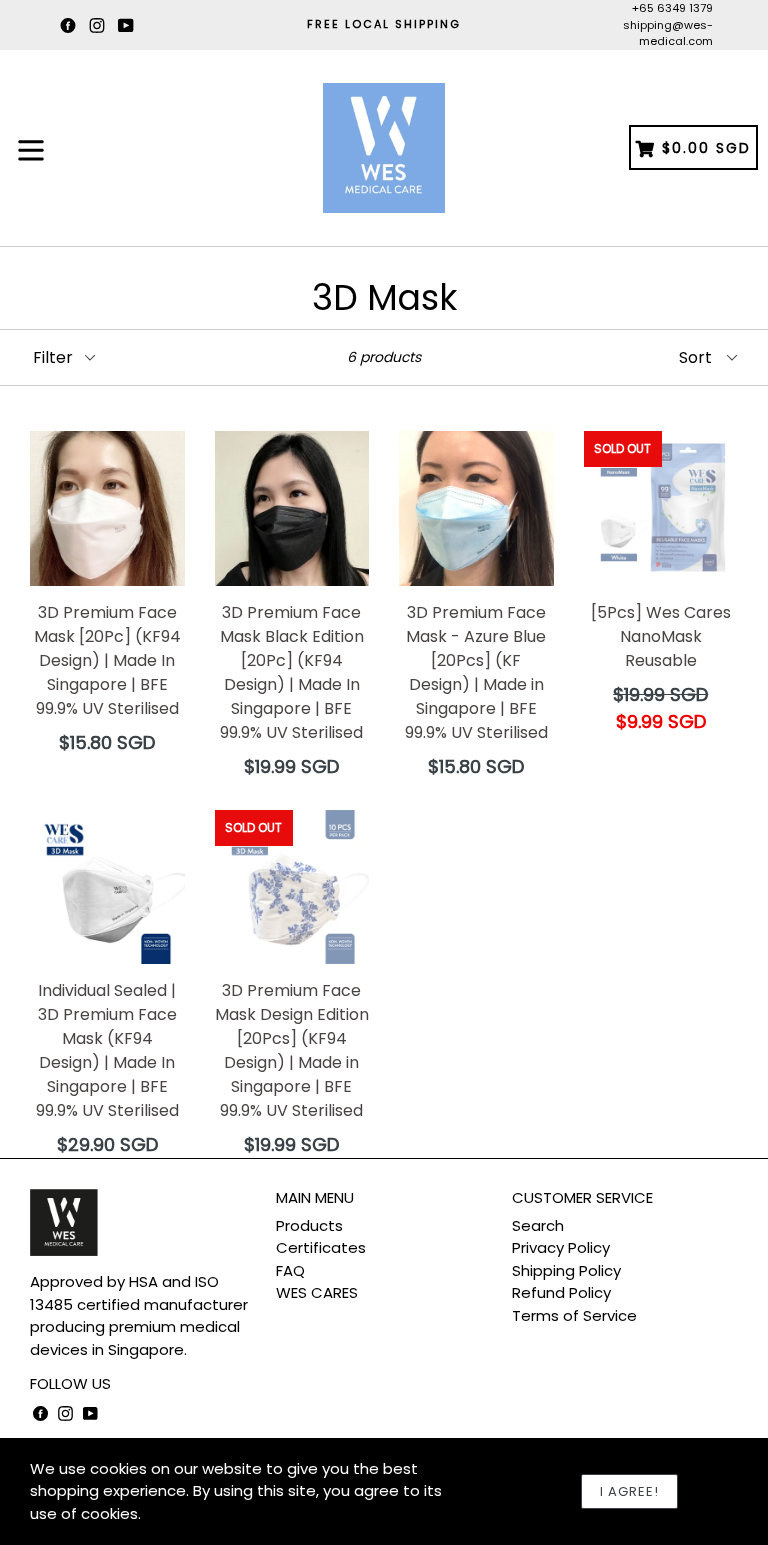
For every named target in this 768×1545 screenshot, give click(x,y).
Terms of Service (574, 1315)
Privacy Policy (561, 1247)
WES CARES (317, 1292)
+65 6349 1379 (672, 8)
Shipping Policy (566, 1270)
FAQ (290, 1270)
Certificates (321, 1247)
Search (538, 1225)
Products (309, 1225)
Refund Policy (561, 1292)
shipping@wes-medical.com (668, 33)
